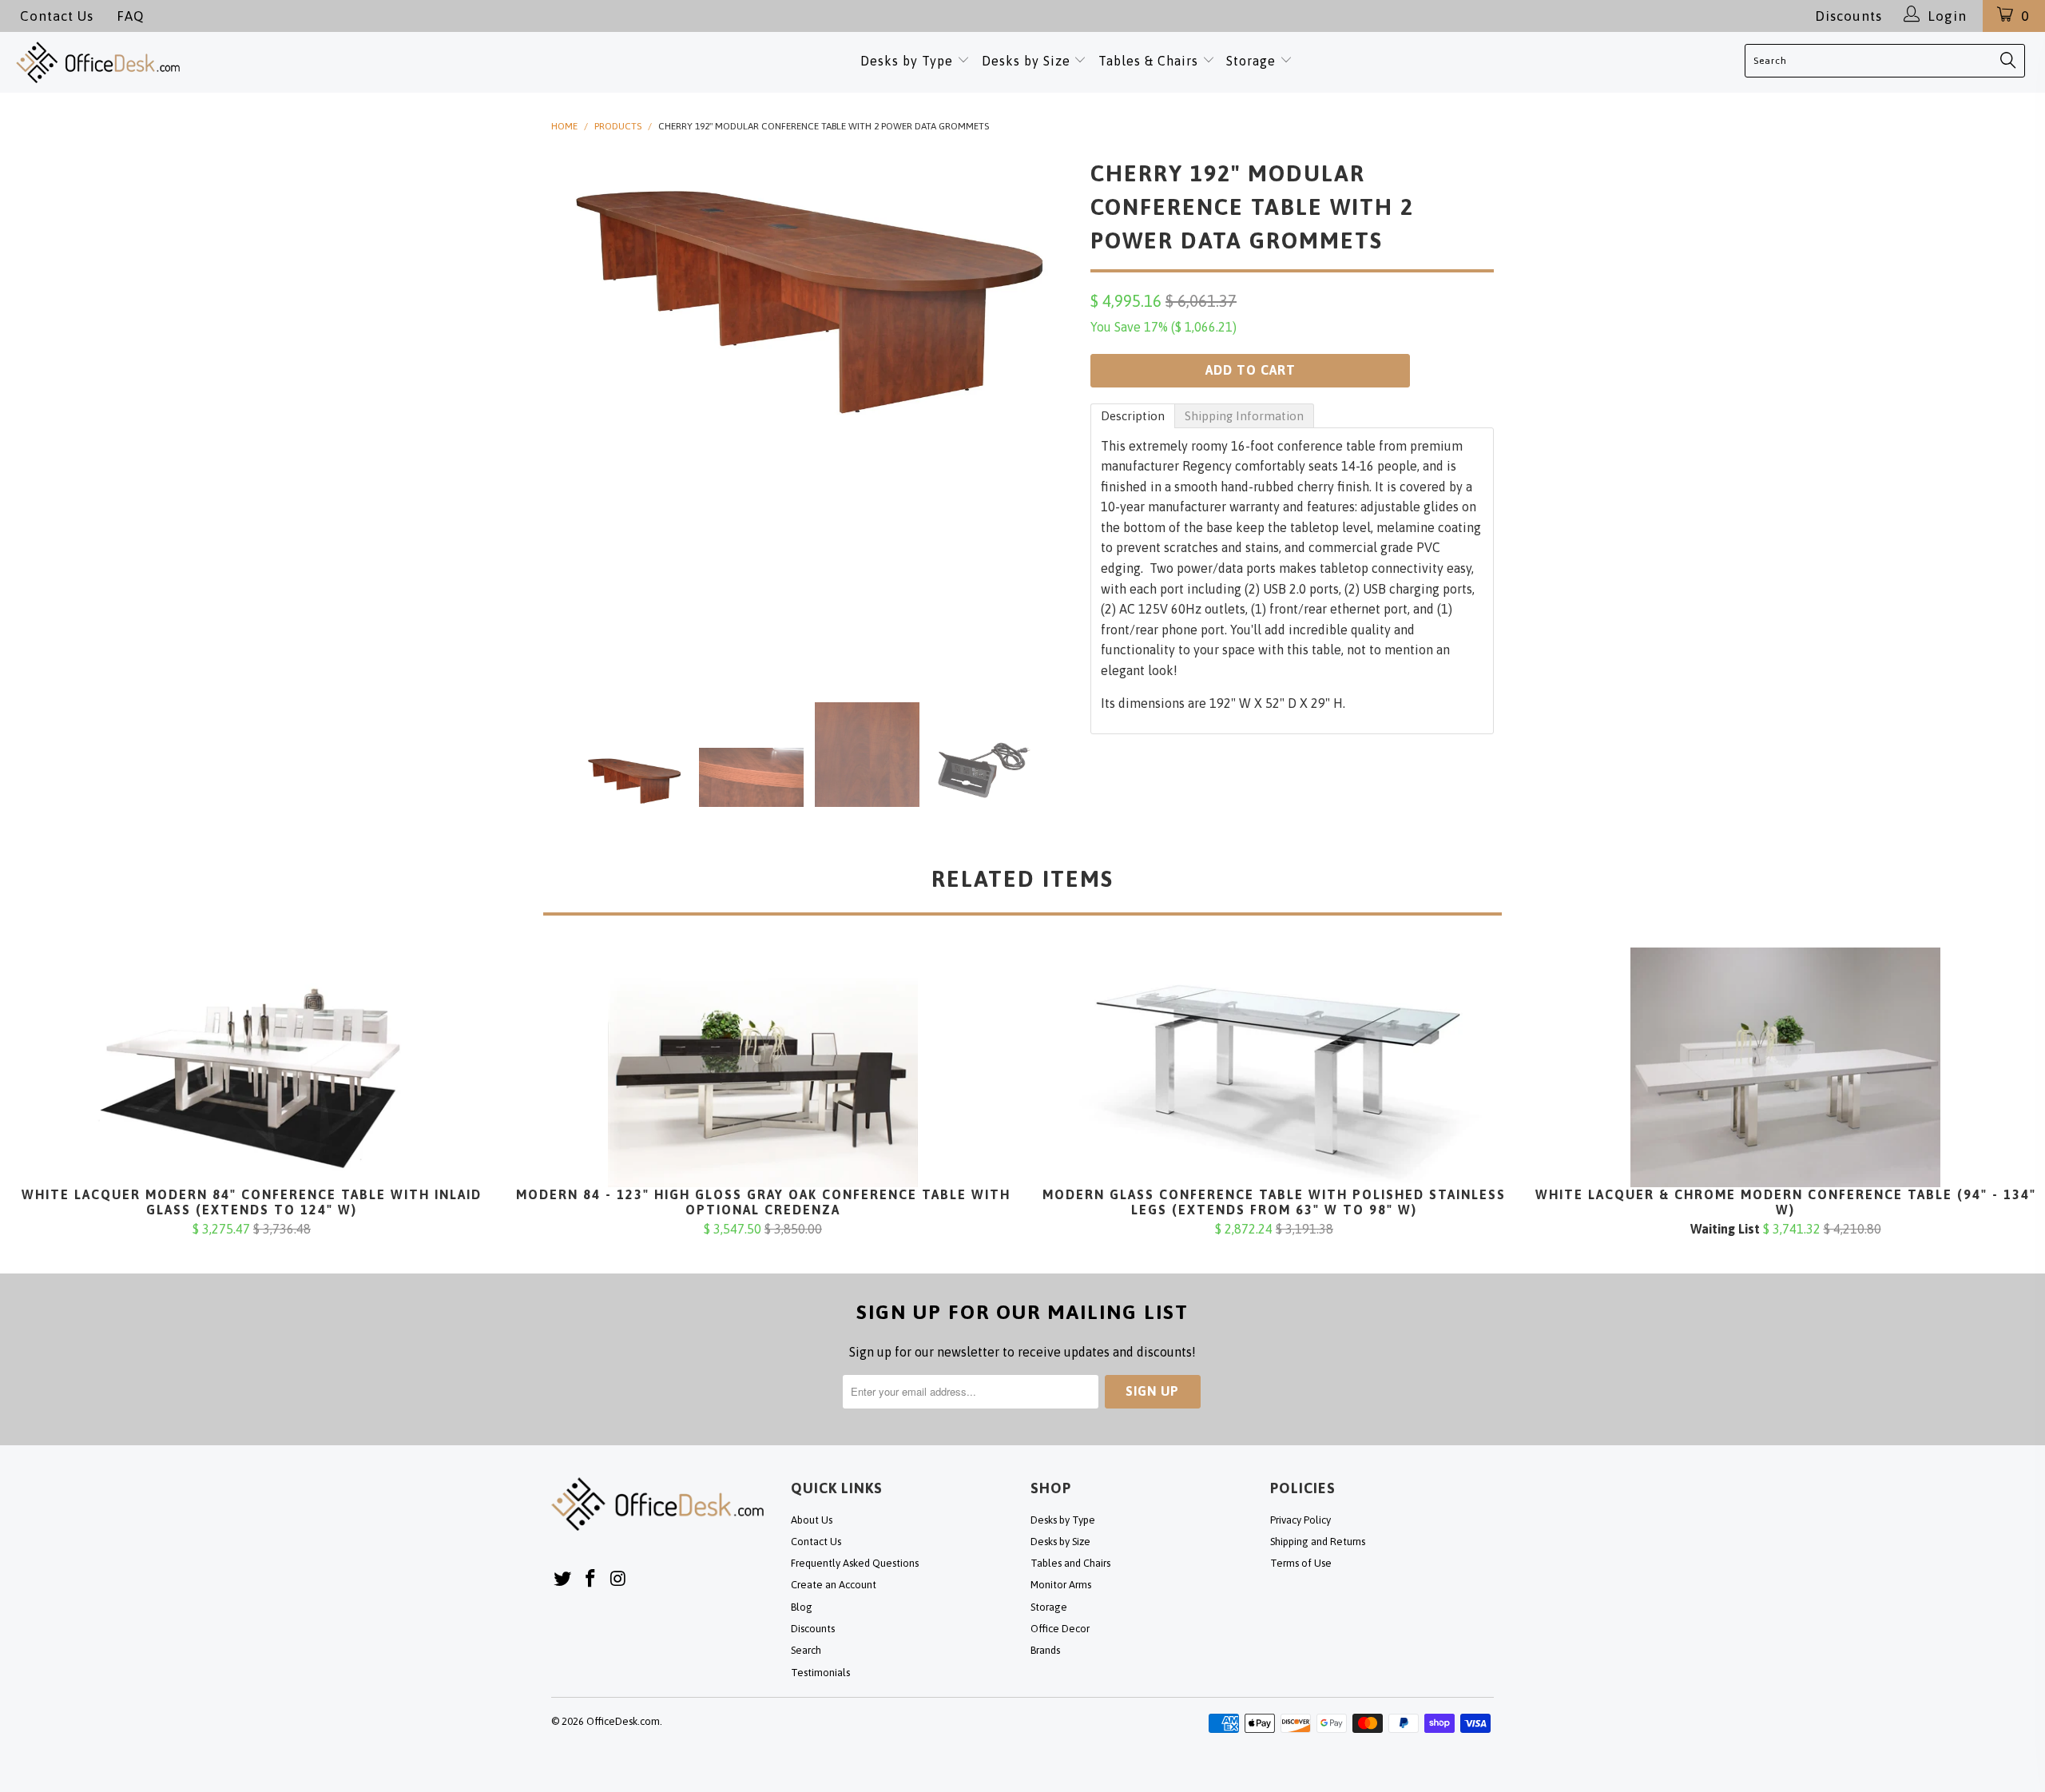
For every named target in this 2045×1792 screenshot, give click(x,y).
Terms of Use (1301, 1563)
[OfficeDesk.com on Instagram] (618, 1579)
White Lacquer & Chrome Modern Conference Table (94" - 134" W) (1785, 1067)
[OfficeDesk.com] (212, 62)
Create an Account (834, 1585)
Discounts (1848, 16)
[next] (1046, 415)
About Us (812, 1520)
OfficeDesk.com (623, 1721)
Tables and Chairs (1070, 1563)
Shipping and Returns (1318, 1542)
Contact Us (57, 16)
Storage (1251, 61)
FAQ (130, 16)
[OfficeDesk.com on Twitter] (563, 1579)
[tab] (1133, 416)
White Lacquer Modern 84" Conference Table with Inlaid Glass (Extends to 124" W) (252, 1067)
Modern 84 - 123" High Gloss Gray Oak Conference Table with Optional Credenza (763, 1067)
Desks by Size (1028, 61)
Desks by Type (909, 61)
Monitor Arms (1061, 1585)
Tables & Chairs (1148, 61)
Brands (1045, 1650)
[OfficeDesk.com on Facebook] (591, 1579)
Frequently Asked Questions (855, 1563)
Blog (802, 1607)
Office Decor (1060, 1629)
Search (806, 1650)
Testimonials (820, 1673)
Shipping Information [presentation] (1244, 416)
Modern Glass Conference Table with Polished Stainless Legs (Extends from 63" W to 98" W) (1274, 1067)
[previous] (579, 415)
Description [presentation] (1133, 416)
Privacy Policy (1300, 1520)
